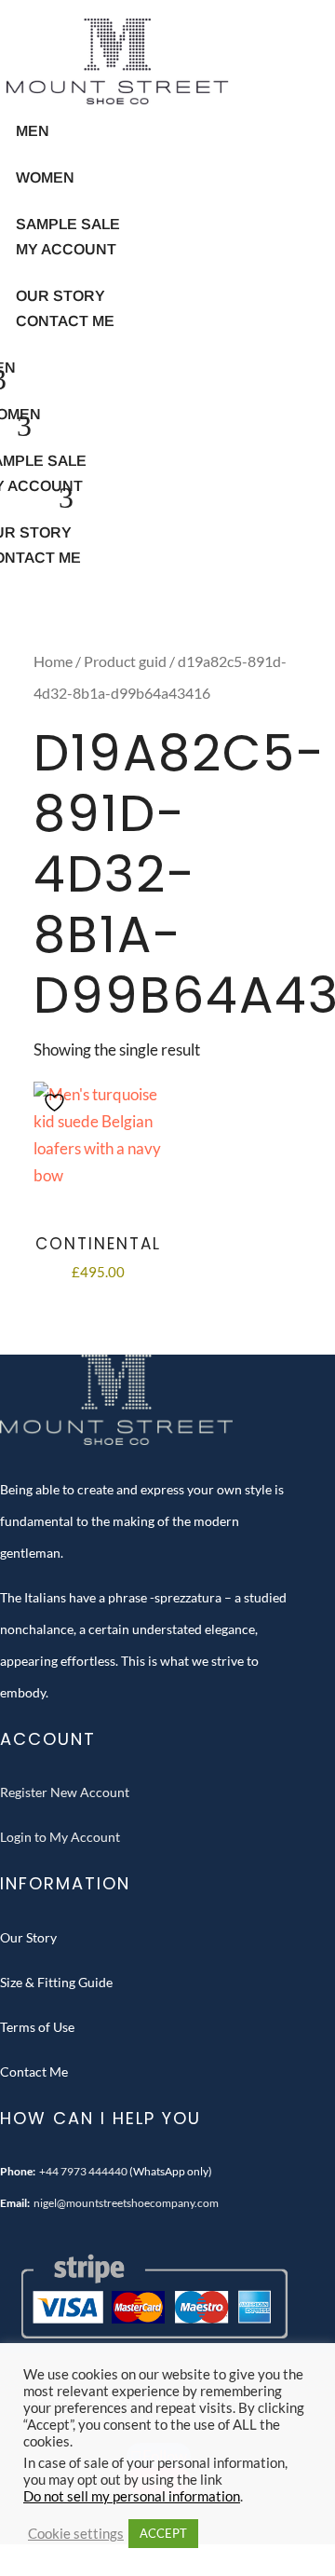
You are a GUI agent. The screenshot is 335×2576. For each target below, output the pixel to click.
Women (45, 177)
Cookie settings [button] (76, 2534)
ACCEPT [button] (163, 2533)
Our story (60, 296)
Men (33, 131)
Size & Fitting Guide (56, 1982)
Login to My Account (60, 1837)
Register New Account (65, 1792)
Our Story (28, 1937)
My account (66, 249)
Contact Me (65, 321)
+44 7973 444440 (83, 2171)
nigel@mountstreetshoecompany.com (126, 2203)
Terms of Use (37, 2027)
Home (53, 661)
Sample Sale (68, 224)
